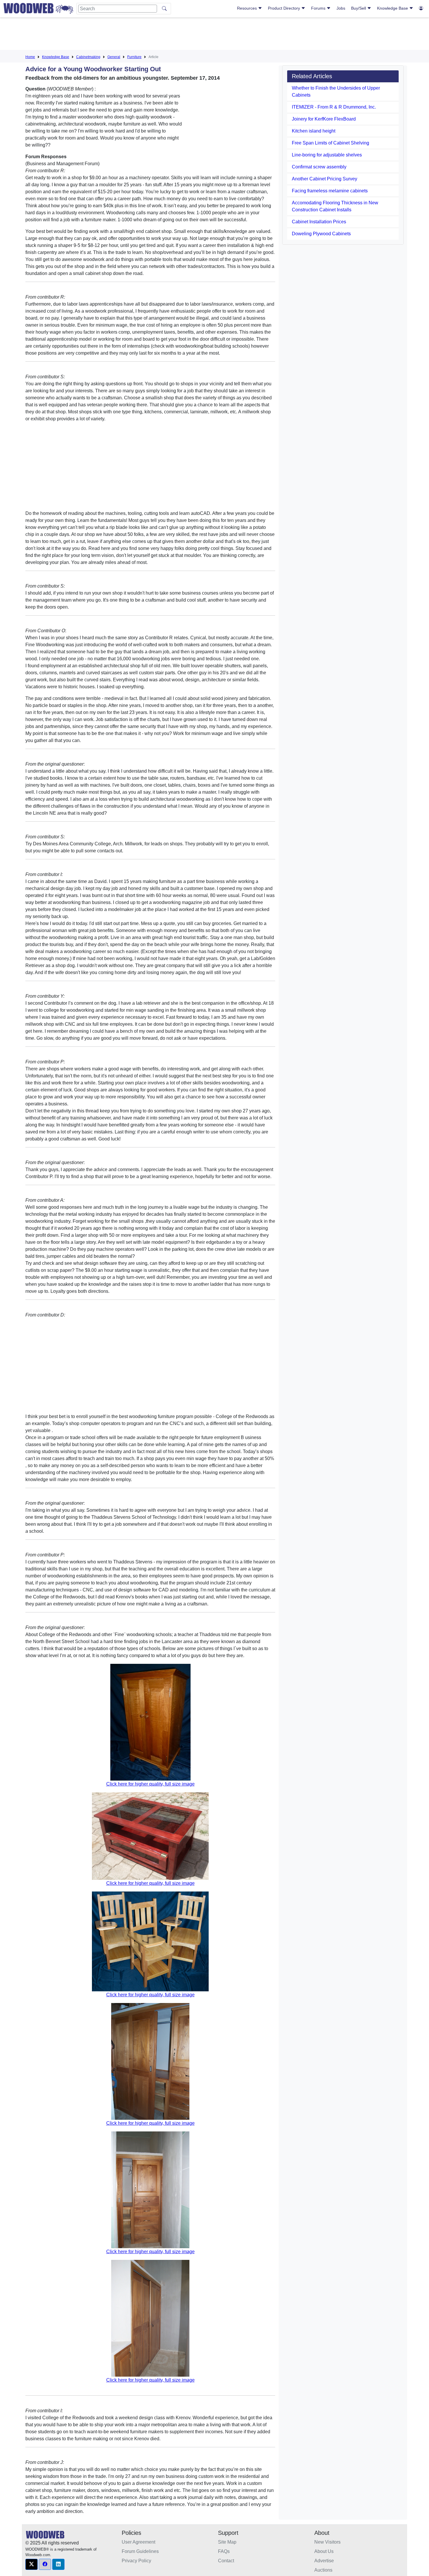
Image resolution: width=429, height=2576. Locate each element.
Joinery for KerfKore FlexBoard (324, 119)
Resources (247, 8)
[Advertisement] (214, 35)
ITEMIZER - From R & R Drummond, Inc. (334, 107)
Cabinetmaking (88, 57)
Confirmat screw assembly (319, 167)
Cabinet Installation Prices (319, 222)
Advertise (324, 2561)
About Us (324, 2551)
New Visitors (327, 2542)
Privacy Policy (136, 2561)
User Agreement (138, 2542)
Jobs (341, 8)
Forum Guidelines (140, 2551)
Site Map (227, 2542)
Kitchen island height (314, 131)
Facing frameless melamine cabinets (330, 191)
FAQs (224, 2551)
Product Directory (285, 8)
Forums (319, 8)
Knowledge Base (393, 8)
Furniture (134, 57)
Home (30, 57)
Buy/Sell (359, 8)
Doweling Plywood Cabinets (321, 234)
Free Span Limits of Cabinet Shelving (331, 143)
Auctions (323, 2570)
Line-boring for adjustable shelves (327, 155)
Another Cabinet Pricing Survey (325, 179)
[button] (32, 2564)
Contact (226, 2561)
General (114, 57)
